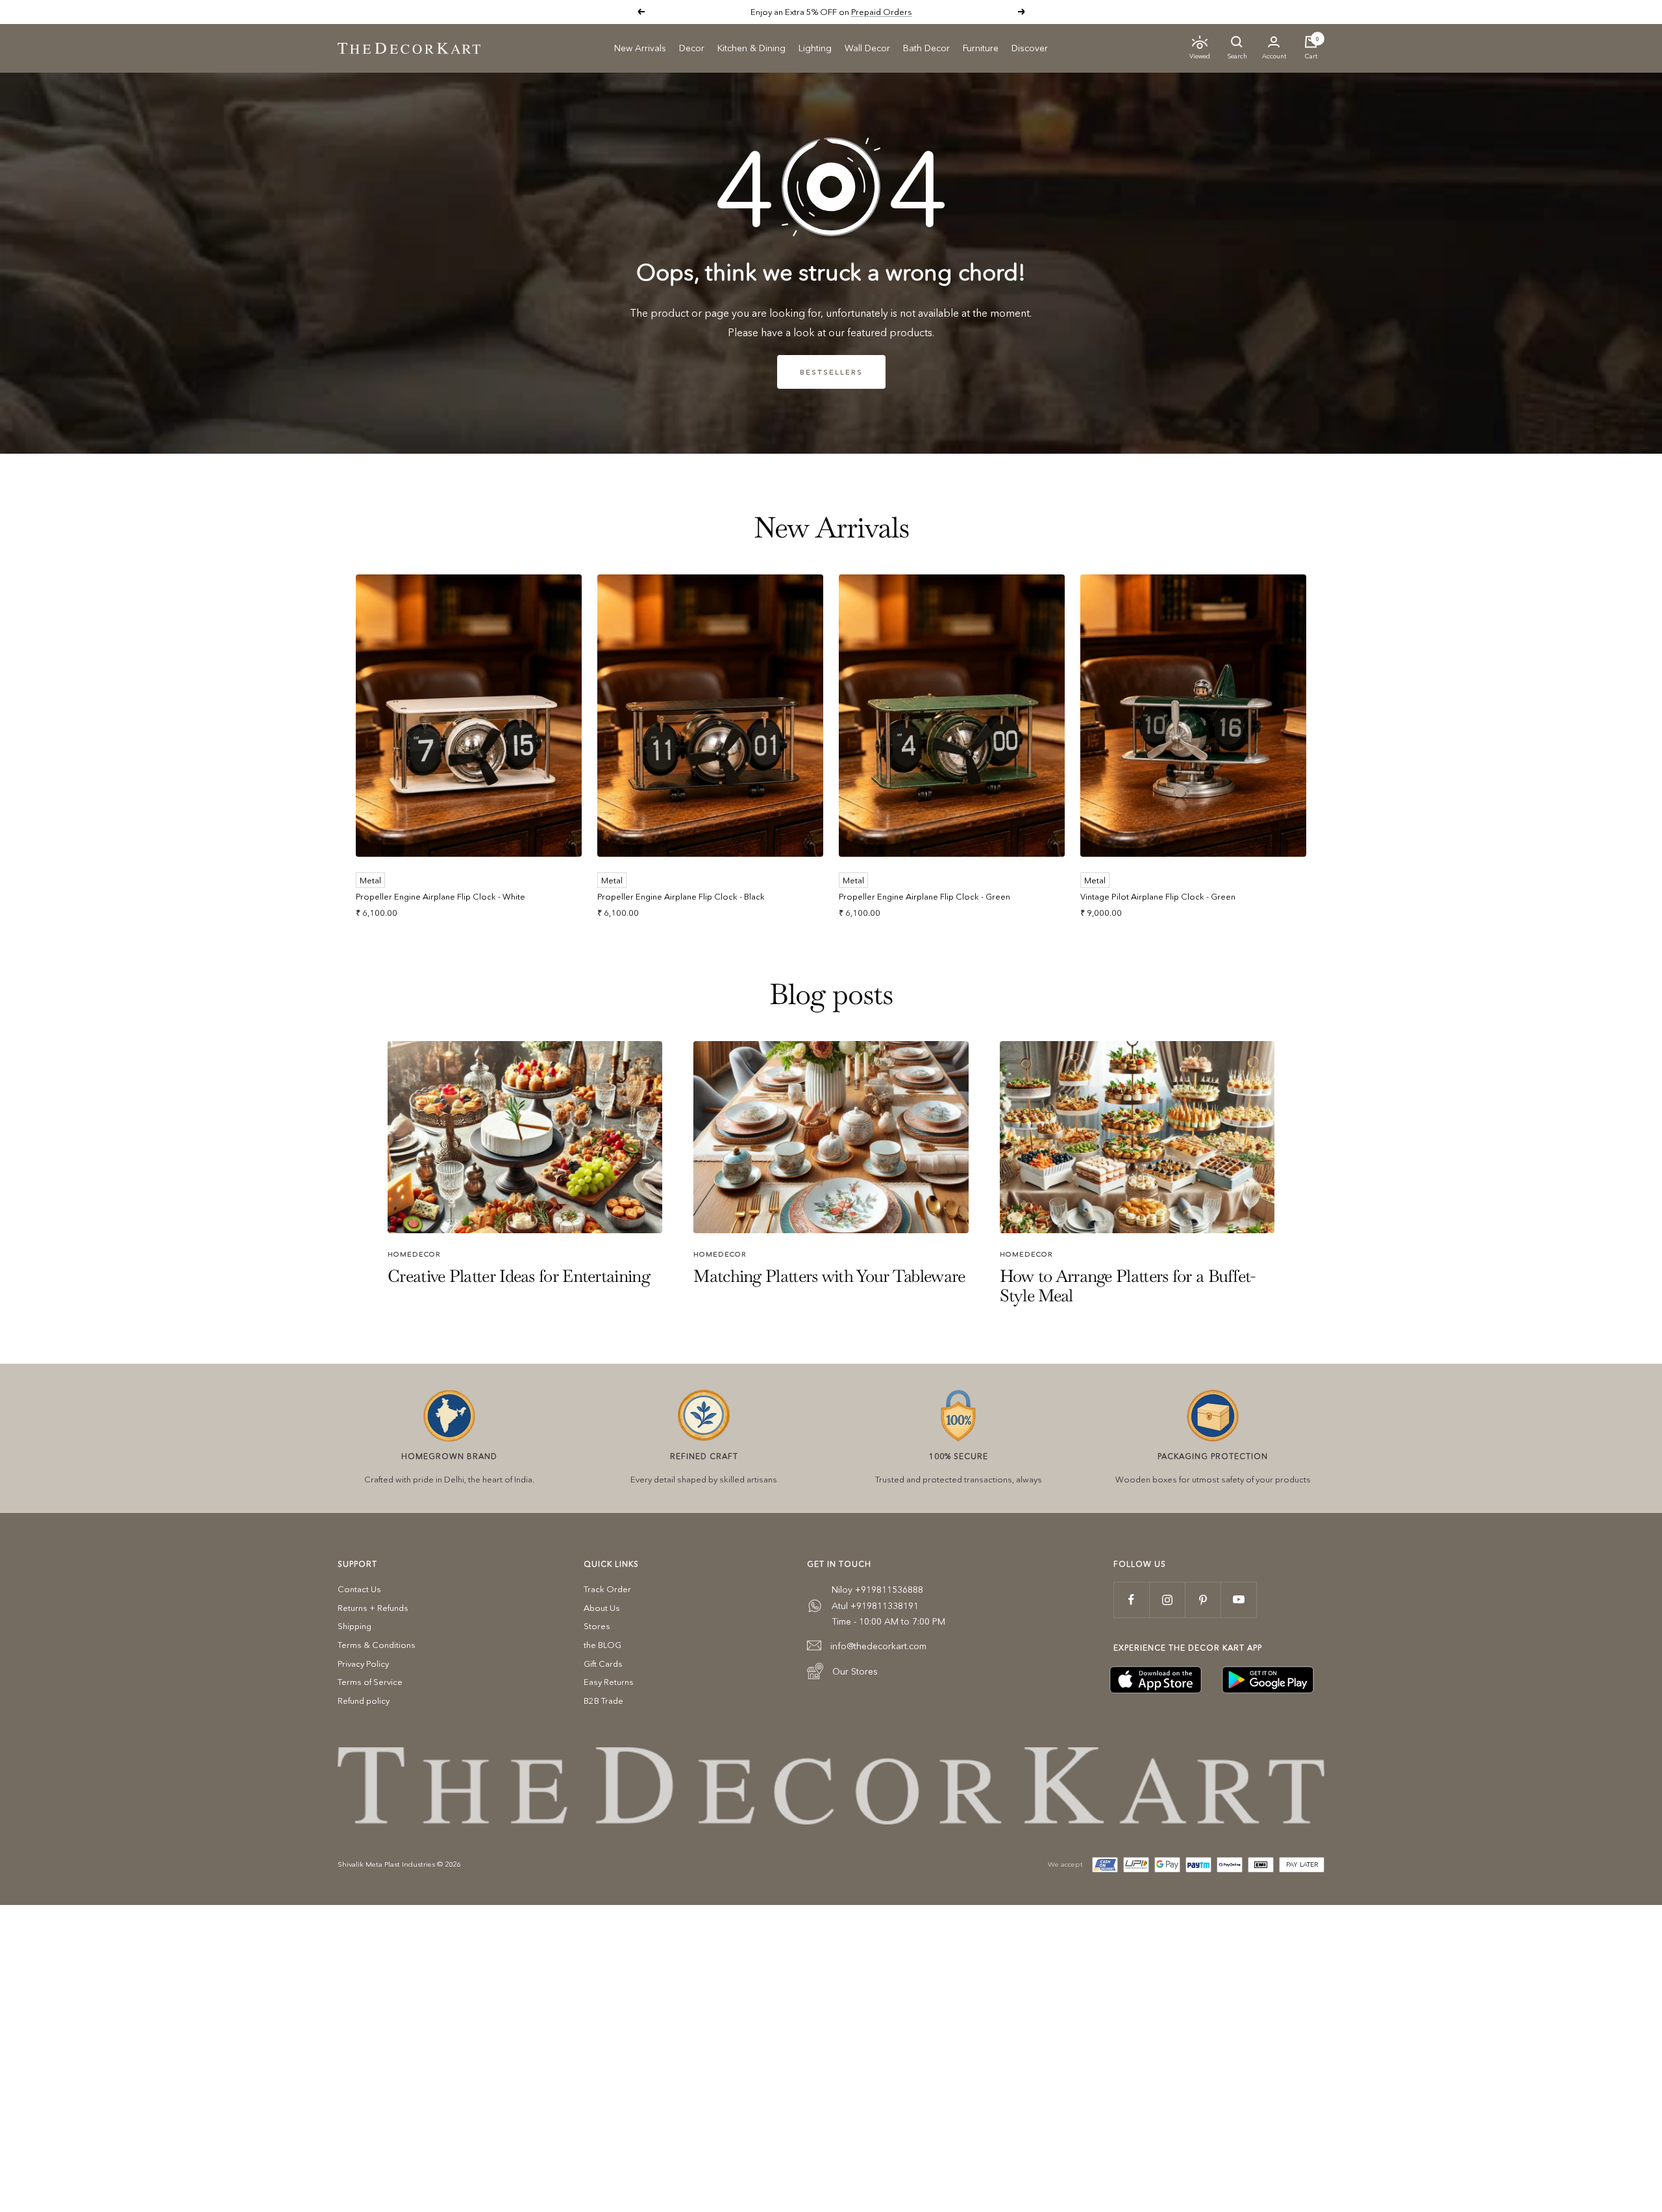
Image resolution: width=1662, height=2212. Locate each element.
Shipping (354, 1626)
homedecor (414, 1254)
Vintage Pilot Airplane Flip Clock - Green (1158, 896)
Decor (692, 48)
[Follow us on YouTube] (1238, 1600)
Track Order (607, 1589)
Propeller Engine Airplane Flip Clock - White (440, 896)
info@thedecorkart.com (878, 1646)
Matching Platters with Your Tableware (829, 1276)
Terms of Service (370, 1682)
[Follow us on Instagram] (1167, 1600)
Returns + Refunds (373, 1608)
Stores (597, 1626)
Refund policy (364, 1701)
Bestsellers (831, 372)
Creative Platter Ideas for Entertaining (519, 1276)
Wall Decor (867, 48)
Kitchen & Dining (751, 48)
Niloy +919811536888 (877, 1590)
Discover (1030, 48)
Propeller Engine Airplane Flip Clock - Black (681, 896)
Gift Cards (603, 1664)
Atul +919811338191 (875, 1606)
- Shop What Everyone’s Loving (875, 12)
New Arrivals (640, 48)
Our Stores (855, 1671)
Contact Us (359, 1589)
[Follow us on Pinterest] (1203, 1600)
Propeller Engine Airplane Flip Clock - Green (924, 896)
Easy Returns (609, 1682)
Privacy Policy (363, 1664)
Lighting (815, 48)
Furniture (981, 48)
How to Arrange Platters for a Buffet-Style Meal (1128, 1285)
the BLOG (602, 1645)
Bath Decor (926, 48)
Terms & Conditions (377, 1645)
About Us (602, 1608)
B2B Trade (603, 1701)
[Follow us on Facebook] (1131, 1600)
